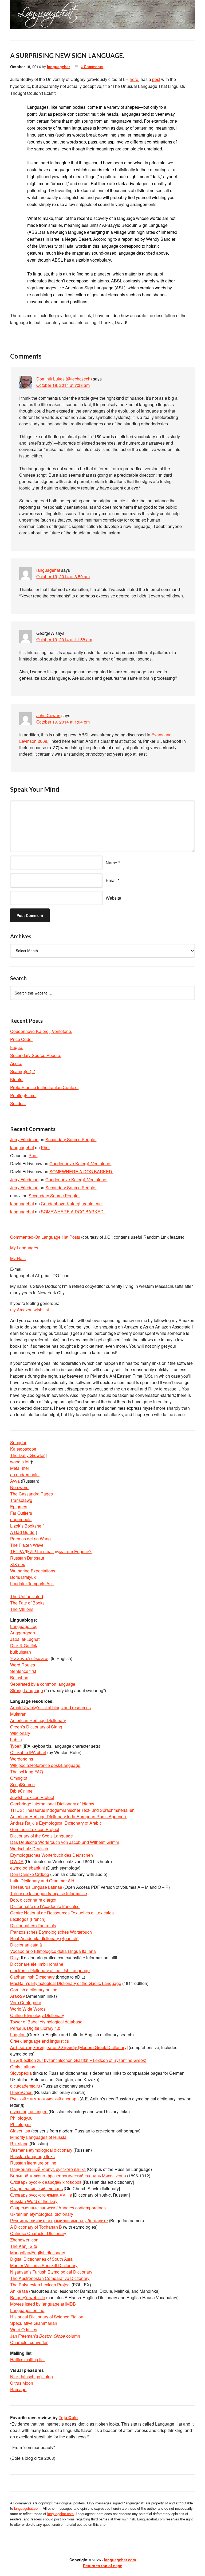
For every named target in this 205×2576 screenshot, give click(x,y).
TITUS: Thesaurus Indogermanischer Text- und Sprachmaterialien (72, 1810)
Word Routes (23, 1665)
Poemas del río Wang (30, 1539)
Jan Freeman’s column (45, 2336)
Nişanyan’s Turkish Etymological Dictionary (51, 2272)
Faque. (17, 1047)
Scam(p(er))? (23, 1071)
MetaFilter (20, 1468)
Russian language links (32, 2156)
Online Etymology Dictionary (37, 2015)
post (156, 79)
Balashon (19, 1678)
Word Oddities (24, 2330)
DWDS (17, 1861)
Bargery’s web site (28, 2297)
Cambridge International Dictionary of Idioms (52, 1804)
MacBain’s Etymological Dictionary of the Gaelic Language (66, 1983)
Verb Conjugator (26, 2002)
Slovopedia (21, 2073)
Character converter (29, 2342)
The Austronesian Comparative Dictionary (50, 2278)
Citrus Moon (22, 2383)
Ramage (18, 2389)
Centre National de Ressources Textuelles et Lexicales (62, 1913)
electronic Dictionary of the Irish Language (50, 1970)
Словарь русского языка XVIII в (41, 2195)
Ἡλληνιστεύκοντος (30, 1658)
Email (111, 880)
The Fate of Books (27, 1603)
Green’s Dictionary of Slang (36, 1727)
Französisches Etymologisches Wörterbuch (51, 1932)
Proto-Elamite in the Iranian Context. (44, 1087)
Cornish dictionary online (34, 1990)
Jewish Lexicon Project (32, 1797)
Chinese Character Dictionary (38, 2233)
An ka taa (19, 2291)
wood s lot (20, 1462)
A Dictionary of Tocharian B (36, 2227)
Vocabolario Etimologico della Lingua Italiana (53, 1951)
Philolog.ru (20, 2124)
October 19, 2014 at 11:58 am (64, 640)
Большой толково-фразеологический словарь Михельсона (68, 2176)
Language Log (24, 1626)
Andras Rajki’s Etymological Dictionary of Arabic (56, 1823)
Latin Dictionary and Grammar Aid (42, 1881)
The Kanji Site (24, 2246)
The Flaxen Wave (27, 1545)
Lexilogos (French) (28, 1919)
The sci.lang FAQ (27, 1772)
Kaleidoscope (23, 1449)
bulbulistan (21, 1652)
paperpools (21, 1519)
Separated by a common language (43, 1684)
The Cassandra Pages (31, 1494)
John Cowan (48, 715)
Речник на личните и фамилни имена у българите (59, 2221)
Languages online (27, 2310)
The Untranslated (27, 1596)
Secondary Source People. (36, 1055)
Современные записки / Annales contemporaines (58, 2208)
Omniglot (19, 1778)
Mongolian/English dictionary (38, 2253)
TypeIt (16, 1746)
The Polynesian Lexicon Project (40, 2285)
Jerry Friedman (24, 1139)
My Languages (24, 1248)
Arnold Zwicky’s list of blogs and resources (50, 1707)
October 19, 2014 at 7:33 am (63, 385)
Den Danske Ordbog (30, 1874)
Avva (15, 1481)
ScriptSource (22, 1784)
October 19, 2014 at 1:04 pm (63, 722)
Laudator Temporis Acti (32, 1584)
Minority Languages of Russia (38, 2137)
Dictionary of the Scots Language (42, 1836)
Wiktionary (20, 1733)
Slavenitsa (20, 2131)
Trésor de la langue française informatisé (49, 1893)
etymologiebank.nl (27, 1868)
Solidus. (18, 1103)
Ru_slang (20, 2144)
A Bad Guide (22, 1532)
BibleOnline (21, 1791)
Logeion (18, 2035)
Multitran (18, 1714)
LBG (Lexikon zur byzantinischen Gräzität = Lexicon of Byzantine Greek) (78, 2060)
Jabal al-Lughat (25, 1639)
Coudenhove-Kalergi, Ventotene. (41, 1031)
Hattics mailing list (27, 2359)
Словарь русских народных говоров (46, 2182)
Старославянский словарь (36, 2188)
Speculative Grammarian (34, 2323)
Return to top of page (103, 2566)
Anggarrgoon (23, 1633)
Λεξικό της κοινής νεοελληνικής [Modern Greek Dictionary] (69, 2047)
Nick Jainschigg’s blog (31, 2377)
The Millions (22, 1609)
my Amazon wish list (29, 1310)
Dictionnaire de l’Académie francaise (45, 1906)
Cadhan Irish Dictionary (32, 1977)
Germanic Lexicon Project (35, 1829)
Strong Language (27, 1690)
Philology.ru (21, 2118)
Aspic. (16, 1063)
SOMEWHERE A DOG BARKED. (81, 1172)
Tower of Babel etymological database (46, 2022)
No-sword (19, 1487)
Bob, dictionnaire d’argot (33, 1900)
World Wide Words (28, 2009)
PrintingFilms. (23, 1095)
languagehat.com (22, 16)
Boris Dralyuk (23, 1577)
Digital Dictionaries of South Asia (41, 2259)
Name (111, 863)
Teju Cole (68, 2417)
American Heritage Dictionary (38, 1720)
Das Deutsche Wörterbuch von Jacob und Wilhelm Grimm (65, 1842)
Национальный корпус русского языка (48, 2169)
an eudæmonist (25, 1475)
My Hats (18, 1258)
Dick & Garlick (24, 1646)
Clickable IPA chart (28, 1752)
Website (113, 898)
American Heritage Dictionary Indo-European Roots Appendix (68, 1817)
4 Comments (92, 67)
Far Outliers (21, 1513)
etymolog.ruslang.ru (29, 2111)
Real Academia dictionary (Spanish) (44, 1938)
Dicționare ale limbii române (37, 1964)
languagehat (58, 67)
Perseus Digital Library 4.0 (35, 2028)
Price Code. (21, 1039)
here (134, 79)
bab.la (16, 1740)
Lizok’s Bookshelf (27, 1526)
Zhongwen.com (25, 2240)
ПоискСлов (21, 2092)
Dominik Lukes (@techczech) (64, 379)
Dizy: (15, 1958)
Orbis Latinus (23, 2067)
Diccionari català (26, 1945)
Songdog (19, 1442)
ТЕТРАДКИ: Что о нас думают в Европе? (51, 1551)
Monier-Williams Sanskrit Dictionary (44, 2265)
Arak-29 (17, 1996)
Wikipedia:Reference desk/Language (45, 1765)
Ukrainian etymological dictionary (42, 2214)
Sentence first (23, 1671)
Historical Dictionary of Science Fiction (47, 2317)
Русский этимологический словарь (44, 2099)
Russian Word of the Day (34, 2201)
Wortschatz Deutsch (29, 1849)
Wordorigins (22, 1759)
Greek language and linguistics (40, 2041)
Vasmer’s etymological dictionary (41, 2150)
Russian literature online (33, 2163)
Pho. (45, 1147)
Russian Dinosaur (27, 1558)
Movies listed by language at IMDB (43, 2304)
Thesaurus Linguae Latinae (36, 1887)
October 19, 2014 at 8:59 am (63, 576)
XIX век (17, 1564)
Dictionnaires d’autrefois (33, 1926)
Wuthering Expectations (33, 1571)
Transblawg (21, 1500)
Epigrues (19, 1507)
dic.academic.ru (25, 2086)
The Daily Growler (27, 1455)
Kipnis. (17, 1079)
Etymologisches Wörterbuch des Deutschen (52, 1855)
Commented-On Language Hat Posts (45, 1237)
